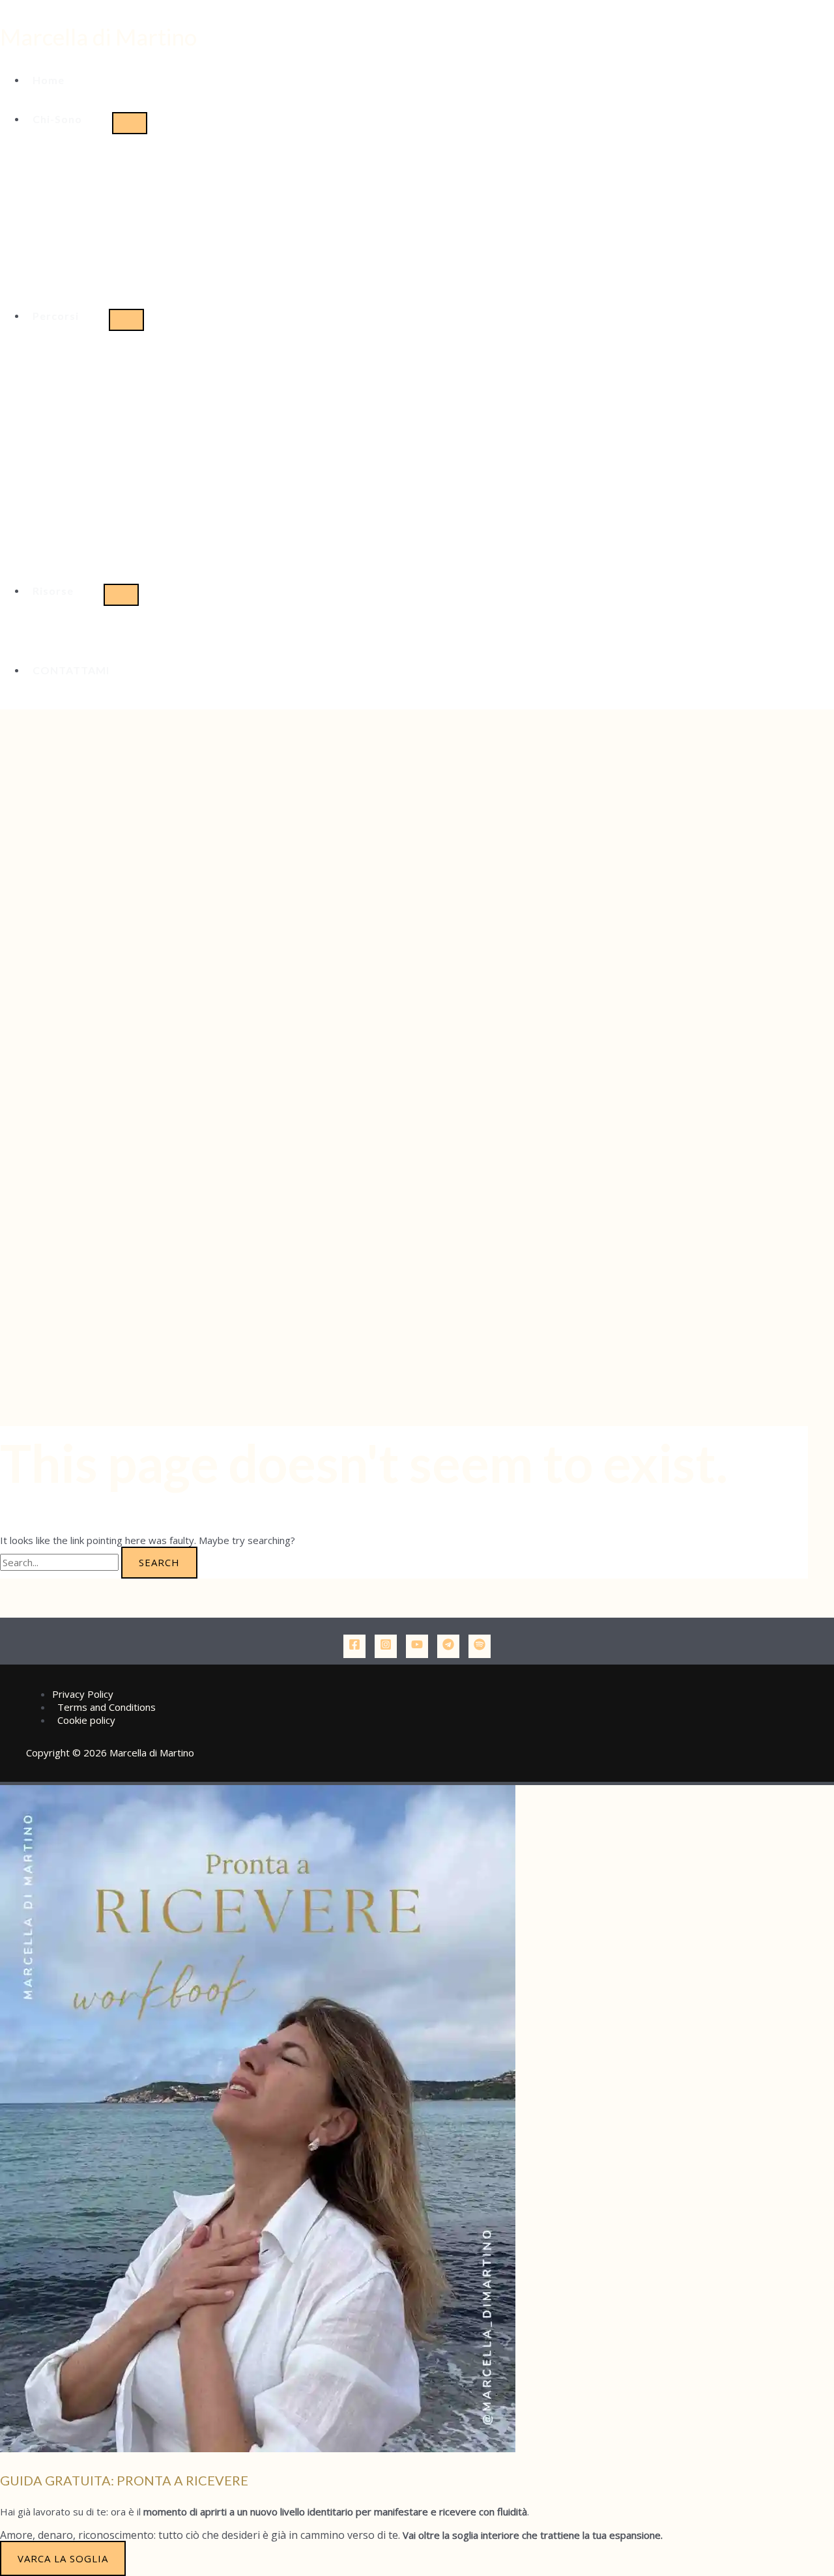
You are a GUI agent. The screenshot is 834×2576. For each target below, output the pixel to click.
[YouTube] (417, 1646)
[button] (69, 119)
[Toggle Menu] (130, 123)
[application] (88, 119)
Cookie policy (86, 1720)
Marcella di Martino (98, 36)
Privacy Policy (83, 1694)
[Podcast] (480, 1646)
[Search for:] (61, 1562)
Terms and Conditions (107, 1707)
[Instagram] (386, 1646)
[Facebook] (354, 1646)
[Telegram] (448, 1646)
